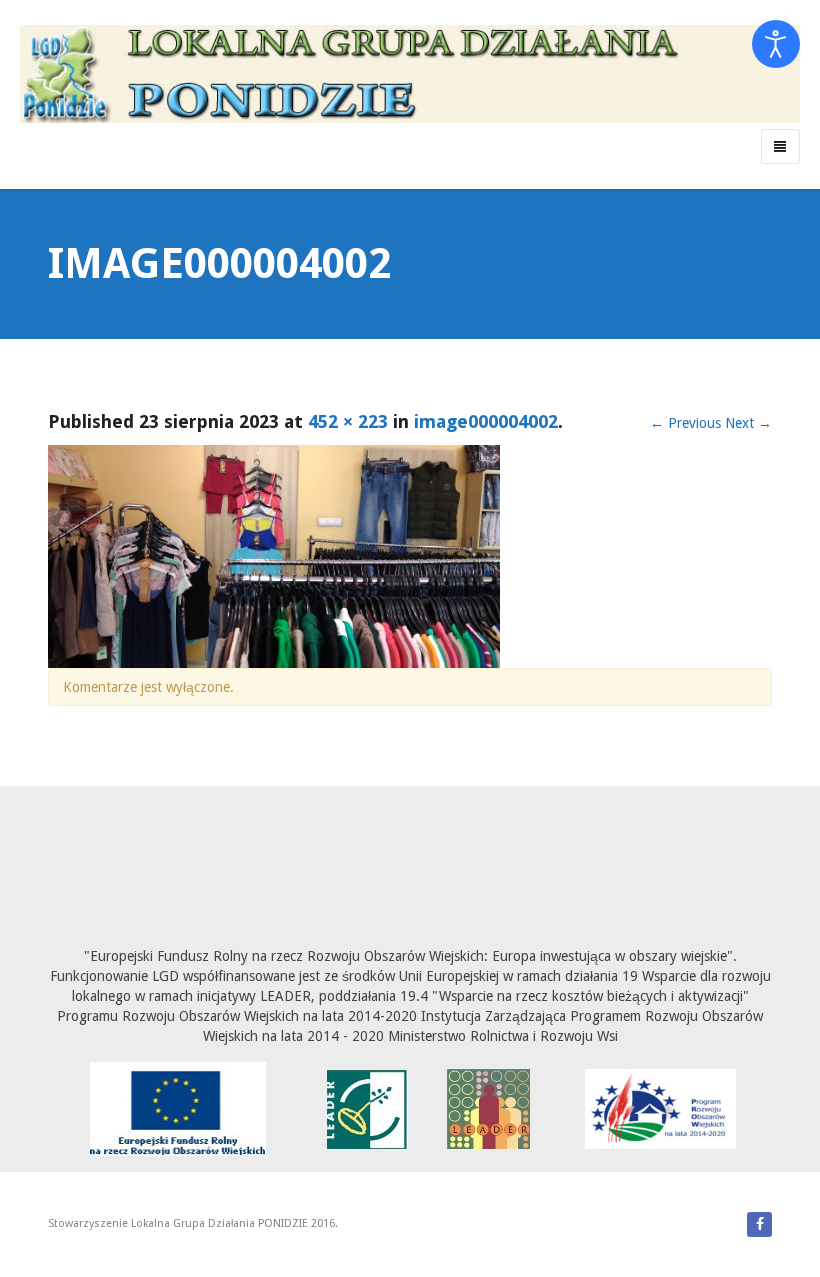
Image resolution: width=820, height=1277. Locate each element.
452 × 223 (348, 421)
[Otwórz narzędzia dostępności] (776, 44)
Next (748, 423)
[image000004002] (274, 555)
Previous (685, 423)
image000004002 (486, 421)
